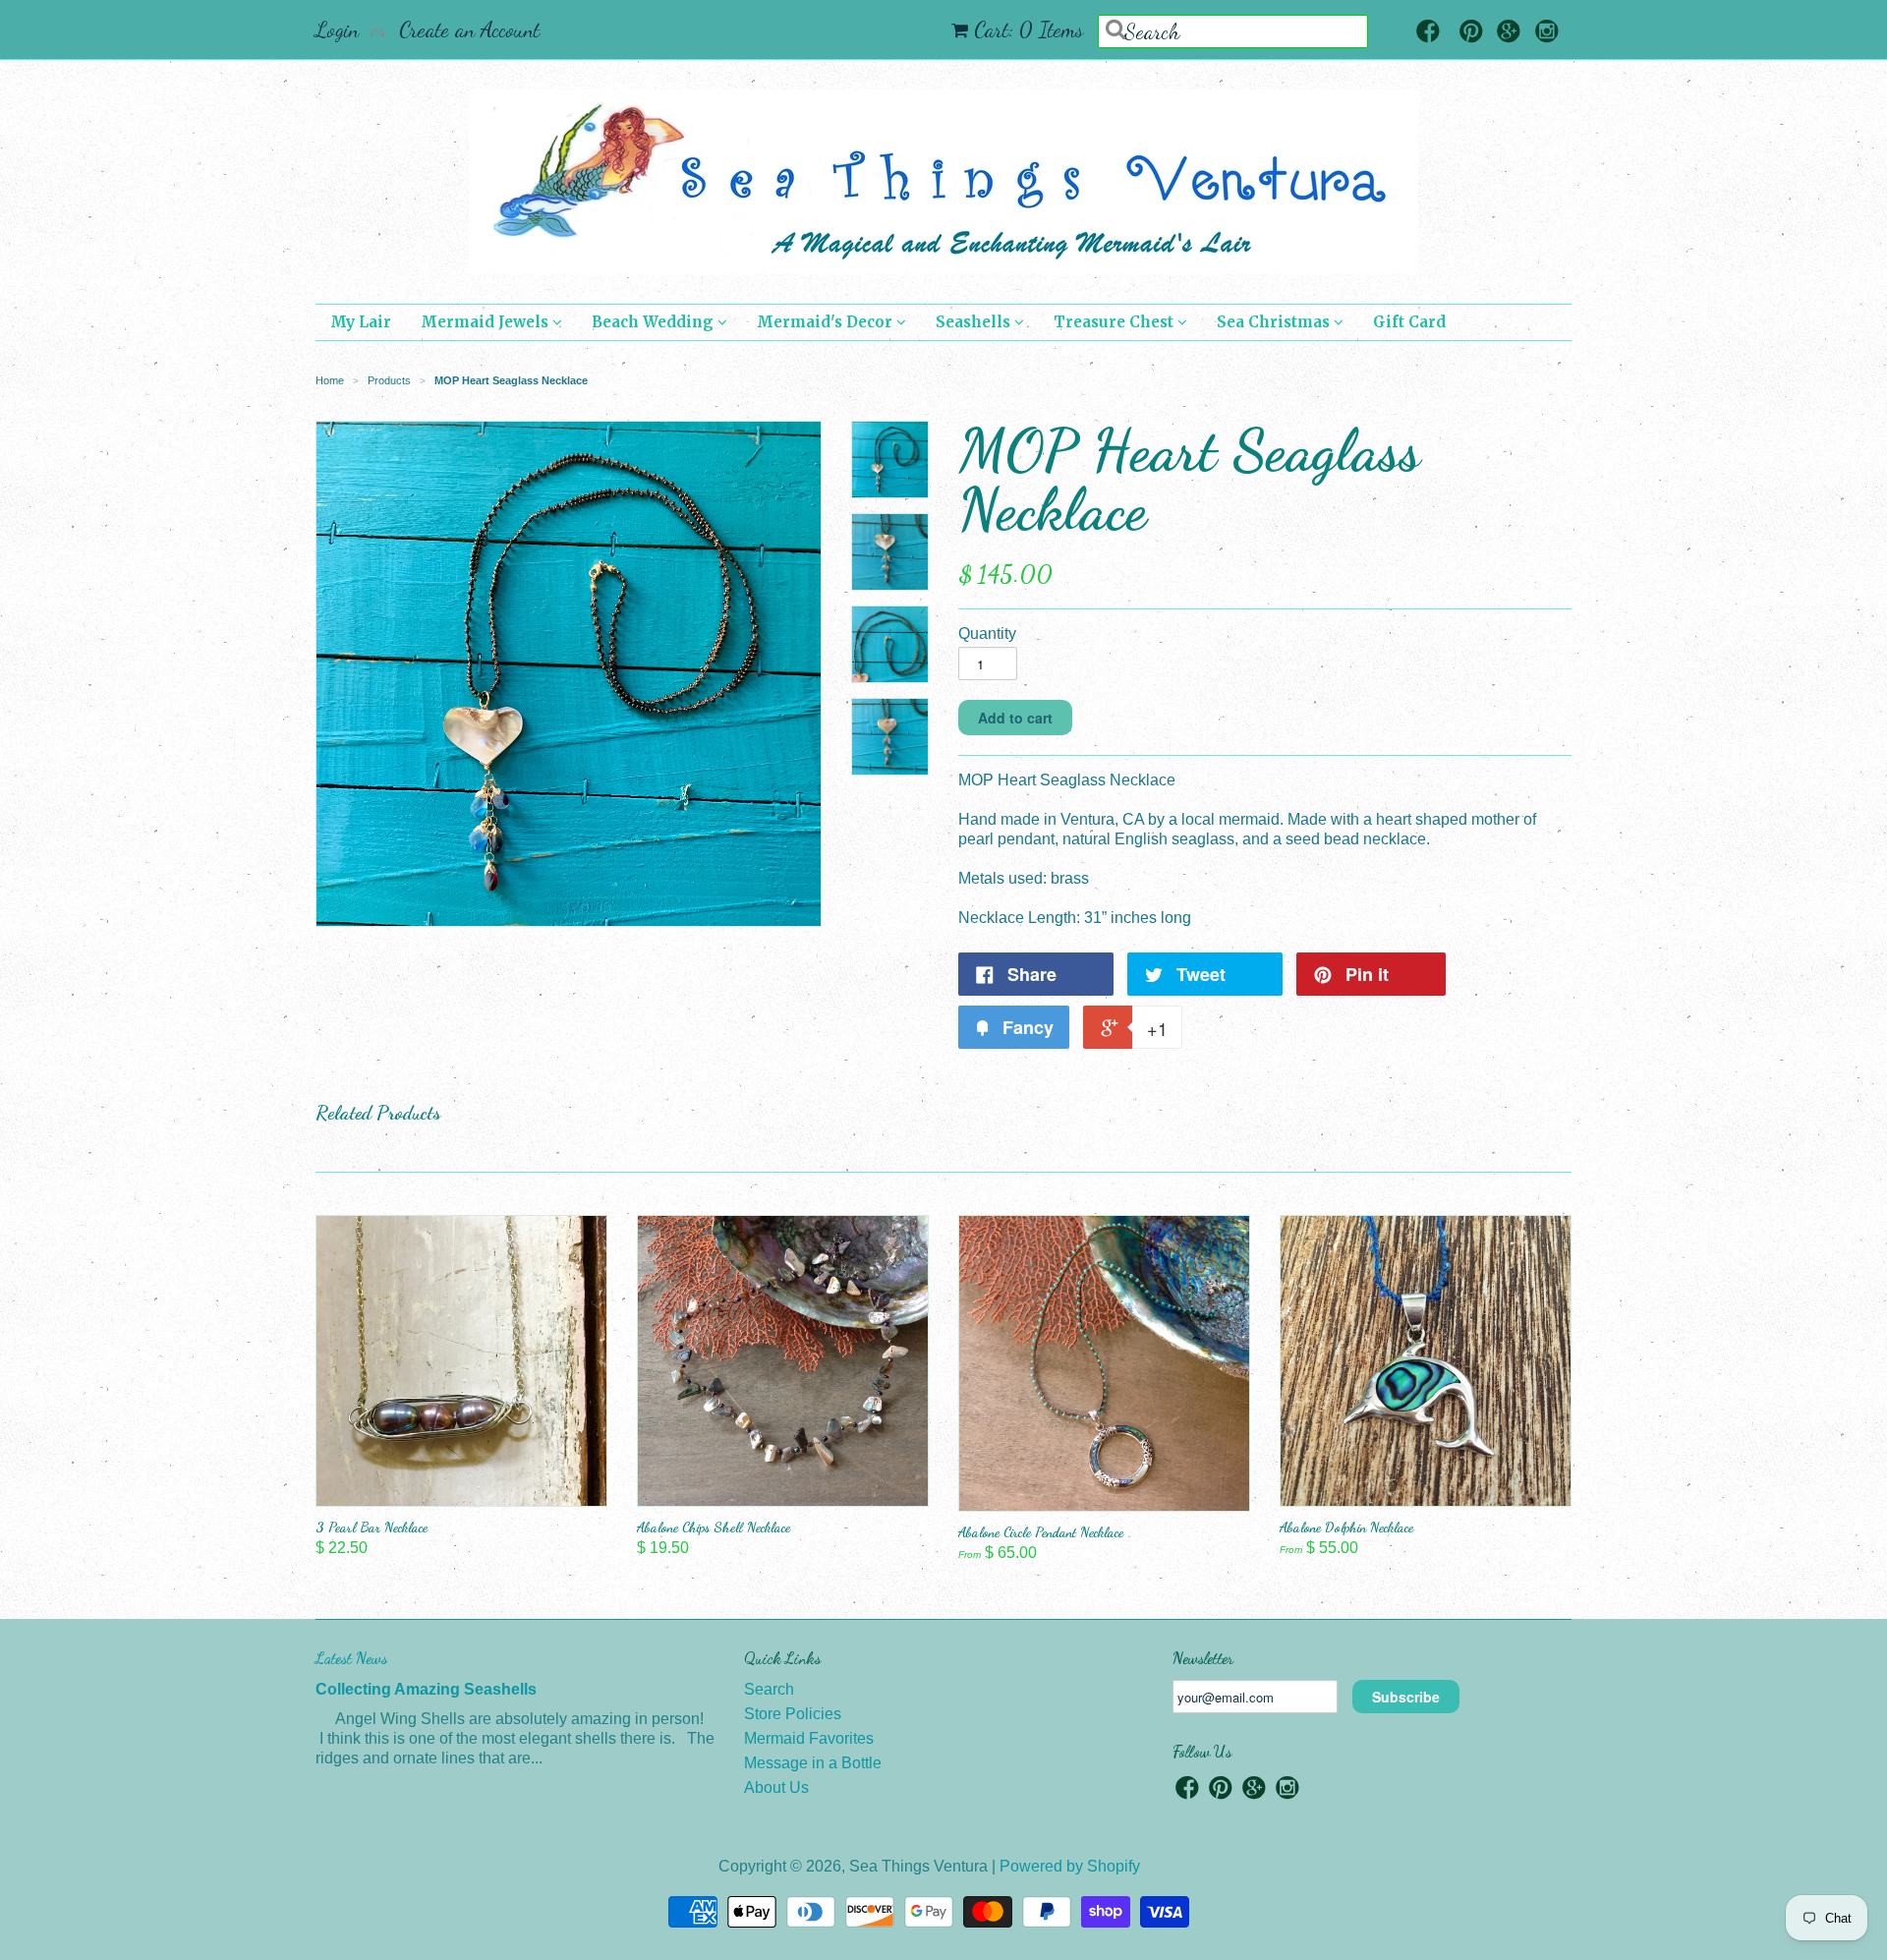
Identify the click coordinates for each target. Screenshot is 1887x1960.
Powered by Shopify (1070, 1866)
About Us (776, 1787)
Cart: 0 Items (1029, 29)
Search (769, 1689)
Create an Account (469, 29)
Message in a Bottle (813, 1763)
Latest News (351, 1658)
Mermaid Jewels (486, 322)
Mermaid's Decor (827, 322)
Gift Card (1409, 322)
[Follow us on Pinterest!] (1471, 33)
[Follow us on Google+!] (1509, 33)
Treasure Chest (1115, 322)
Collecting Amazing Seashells (426, 1689)
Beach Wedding (655, 322)
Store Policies (793, 1714)
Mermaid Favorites (809, 1738)
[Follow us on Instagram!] (1547, 33)
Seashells (975, 322)
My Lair (361, 322)
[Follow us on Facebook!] (1428, 33)
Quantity (987, 634)
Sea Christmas (1275, 322)
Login (337, 29)
